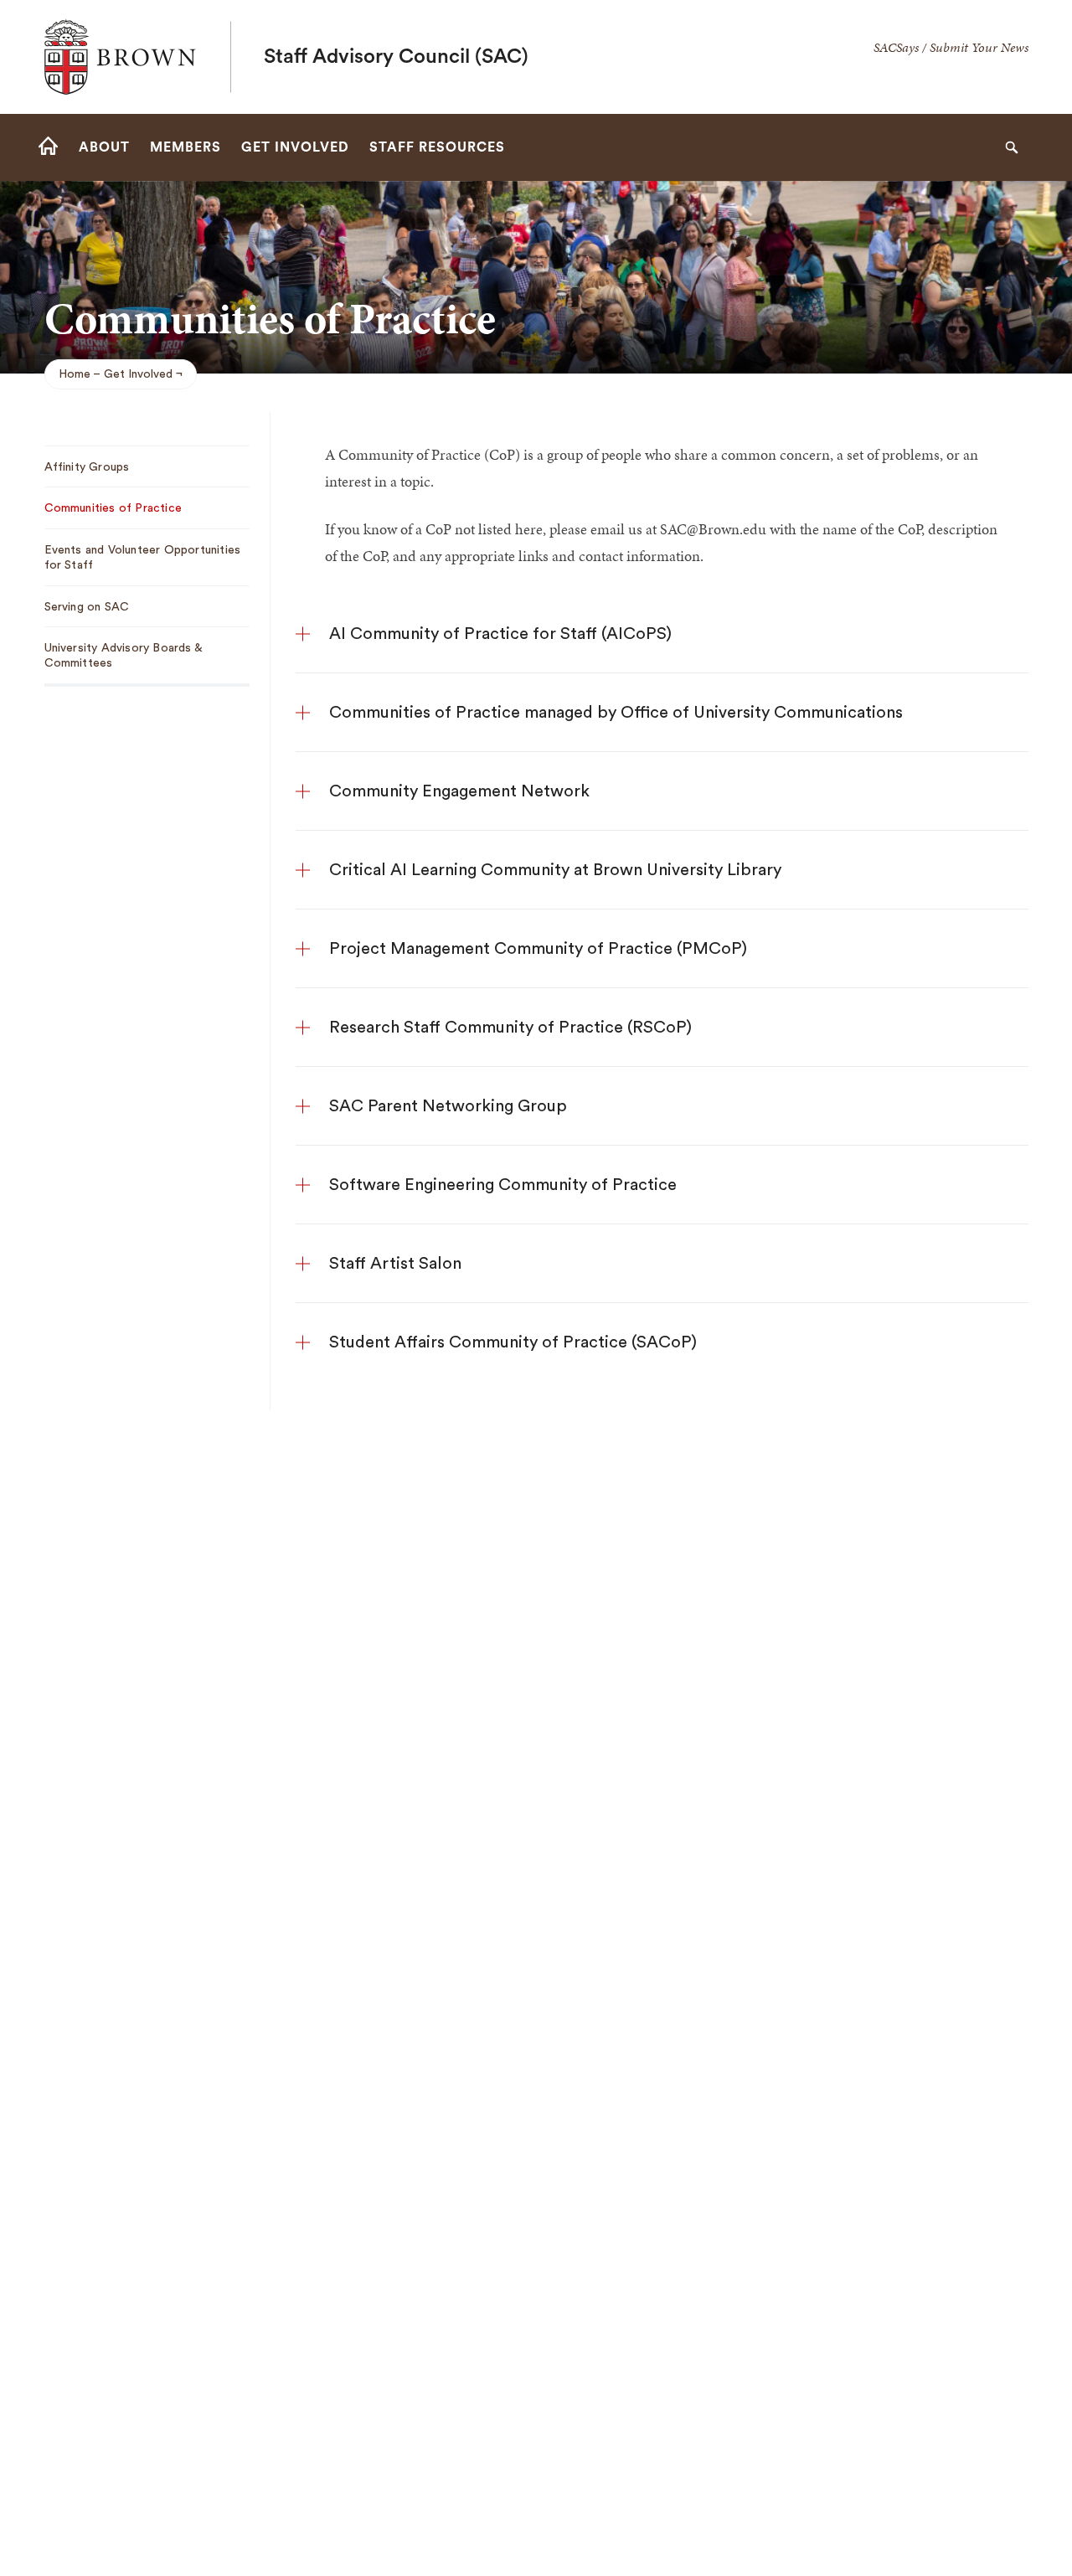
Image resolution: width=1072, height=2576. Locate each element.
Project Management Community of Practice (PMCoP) (538, 949)
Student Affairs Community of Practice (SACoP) (513, 1342)
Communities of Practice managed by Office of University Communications (616, 713)
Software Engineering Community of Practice (503, 1185)
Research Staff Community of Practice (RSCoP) (510, 1028)
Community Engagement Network (459, 791)
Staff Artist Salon (395, 1264)
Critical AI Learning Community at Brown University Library (555, 870)
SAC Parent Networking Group (448, 1106)
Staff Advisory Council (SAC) (396, 57)
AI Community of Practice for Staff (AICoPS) (500, 634)
